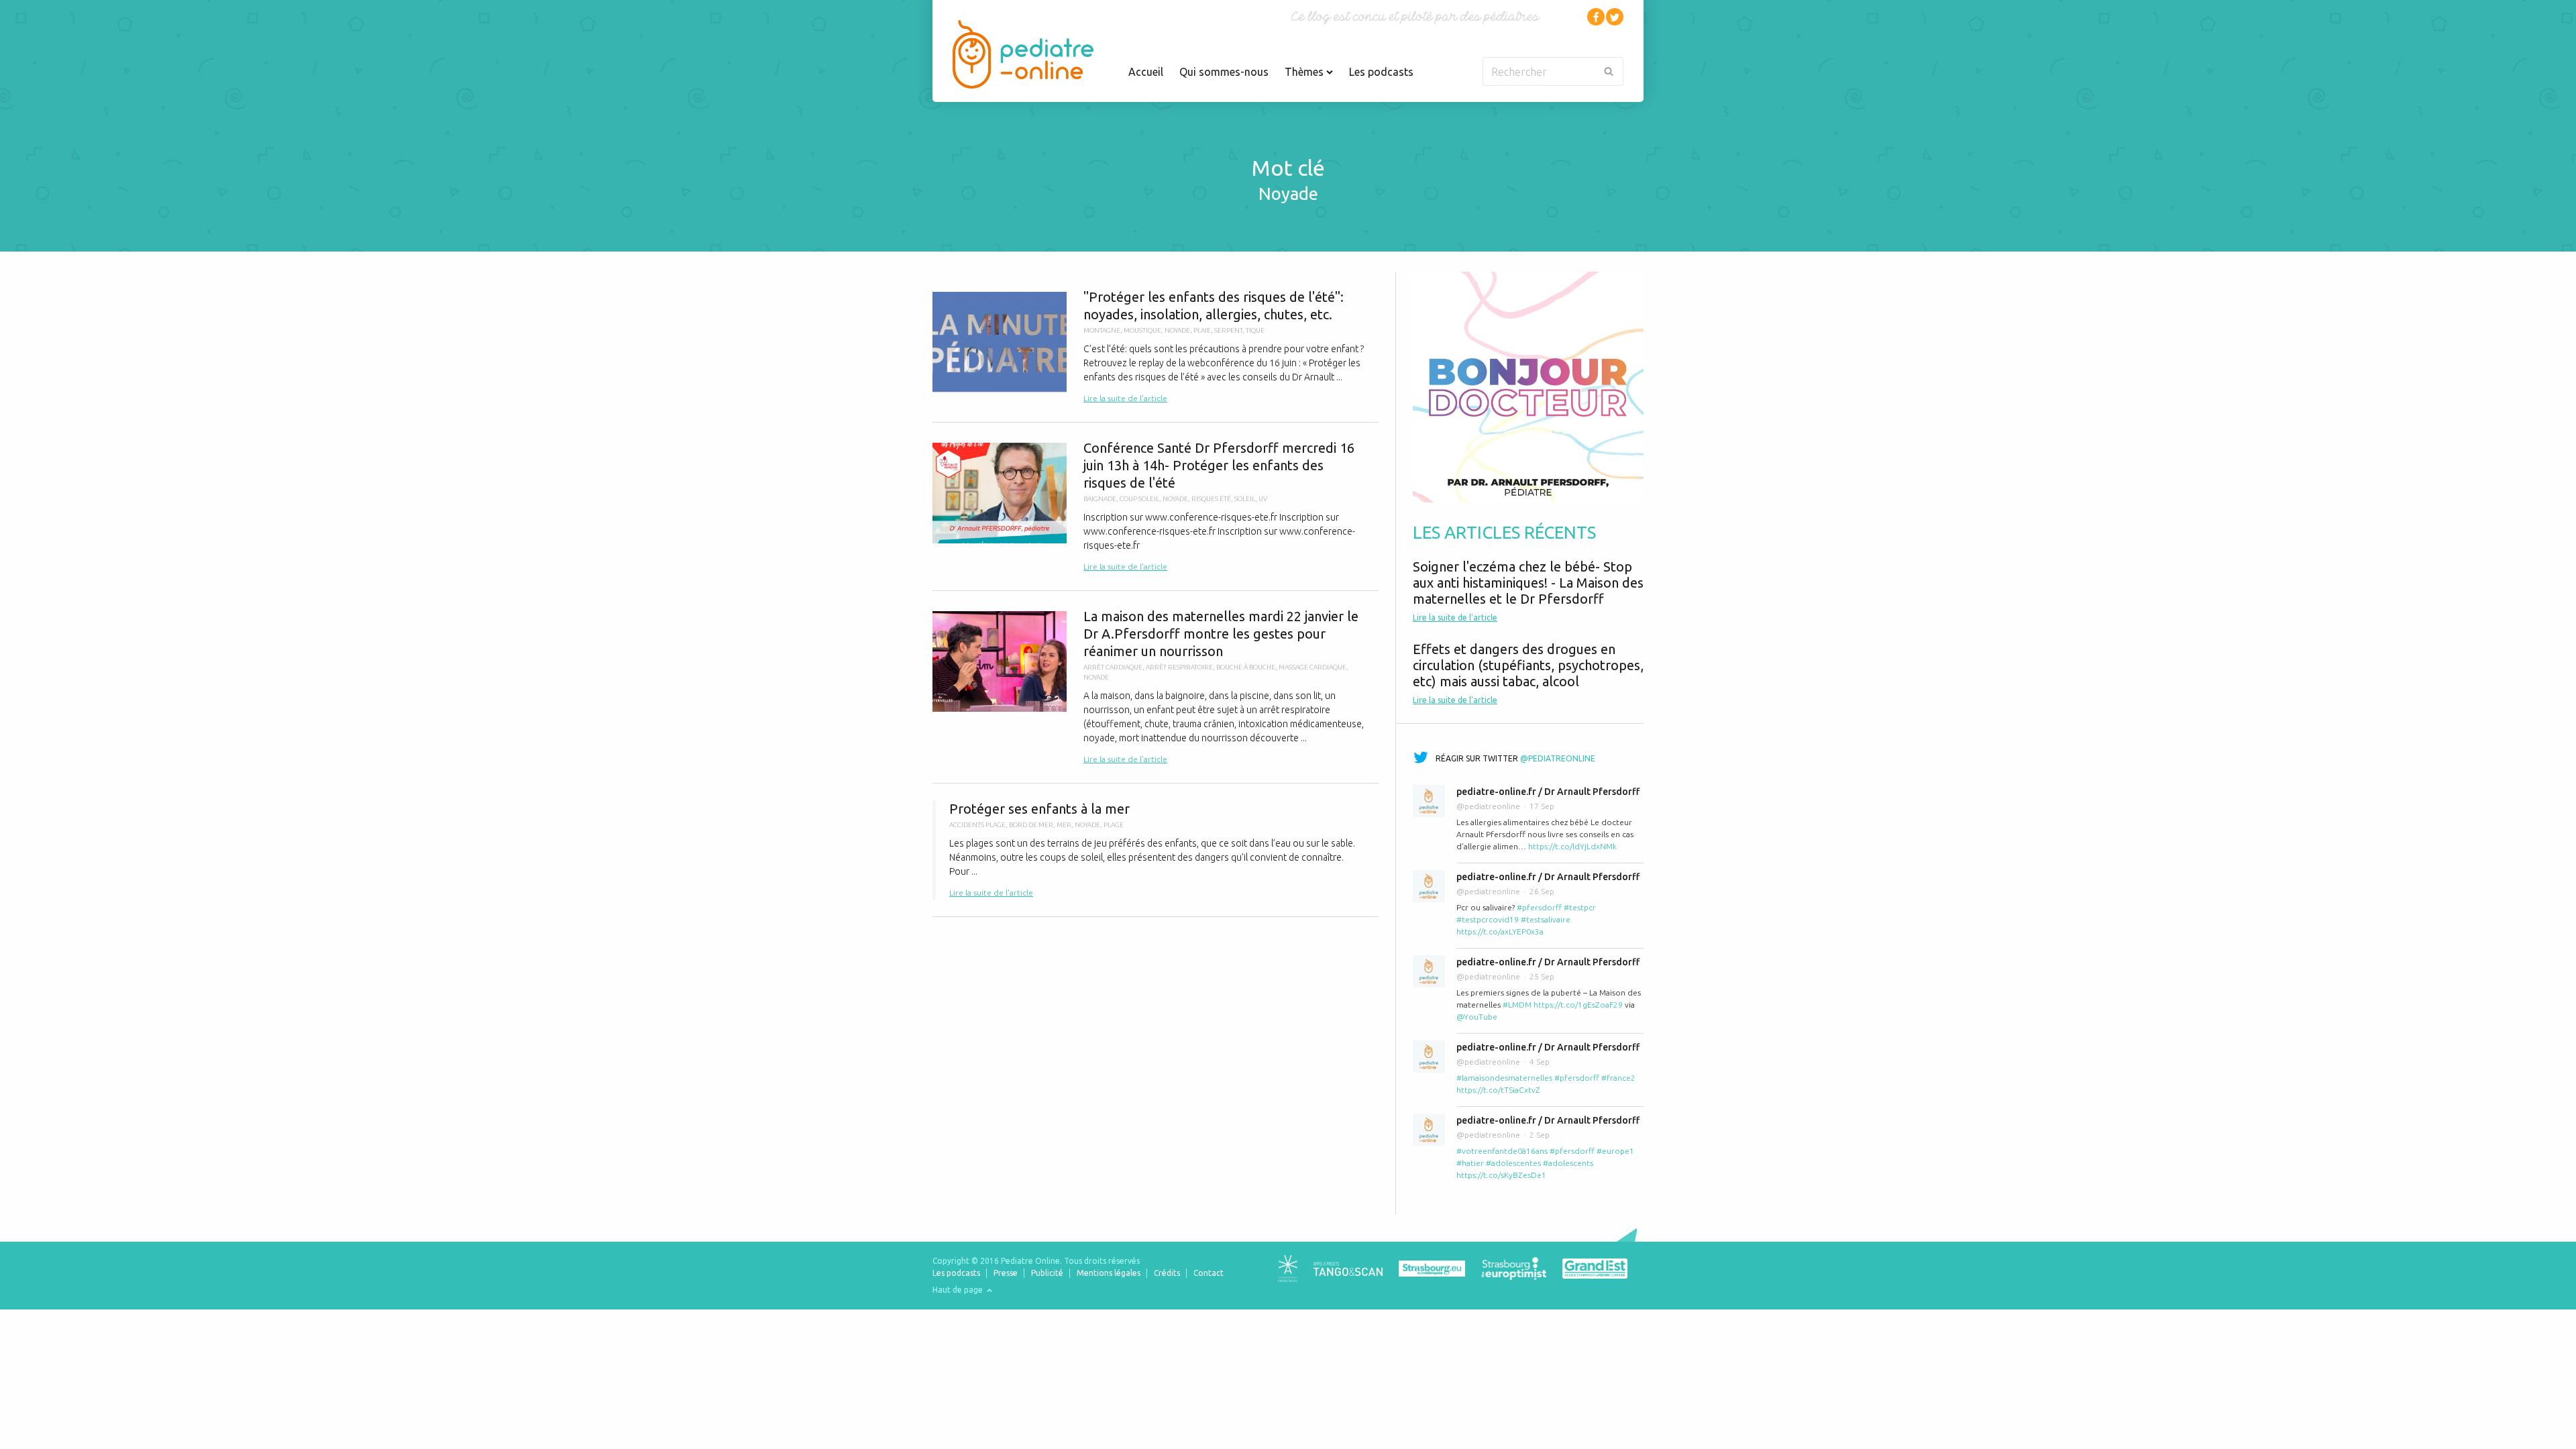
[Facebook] (1596, 17)
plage (1114, 825)
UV (1263, 499)
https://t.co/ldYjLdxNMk (1572, 846)
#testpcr (1580, 907)
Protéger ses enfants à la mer (1156, 850)
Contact (1209, 1273)
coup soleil (1139, 499)
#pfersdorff (1539, 907)
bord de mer (1031, 825)
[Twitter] (1615, 17)
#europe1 (1615, 1151)
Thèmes (1305, 72)
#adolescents (1568, 1163)
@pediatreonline (1558, 758)
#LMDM (1517, 1005)
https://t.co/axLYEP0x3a (1500, 931)
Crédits (1167, 1273)
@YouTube (1477, 1017)
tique (1255, 330)
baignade (1100, 499)
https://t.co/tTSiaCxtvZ (1498, 1090)
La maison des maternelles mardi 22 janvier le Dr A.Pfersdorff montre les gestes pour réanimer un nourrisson (1156, 687)
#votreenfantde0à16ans (1502, 1151)
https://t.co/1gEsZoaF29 (1578, 1005)
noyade (1177, 330)
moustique (1142, 330)
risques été (1211, 499)
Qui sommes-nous (1224, 72)
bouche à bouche (1246, 667)
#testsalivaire (1546, 919)
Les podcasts (1381, 72)
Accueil (1146, 72)
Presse (1006, 1273)
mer (1064, 825)
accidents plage (977, 825)
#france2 (1618, 1078)
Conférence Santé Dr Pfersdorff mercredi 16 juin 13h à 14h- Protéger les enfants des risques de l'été (1156, 506)
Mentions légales (1109, 1273)
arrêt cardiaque (1113, 667)
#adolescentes (1513, 1163)
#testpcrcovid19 (1488, 919)
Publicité (1047, 1273)
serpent (1228, 330)
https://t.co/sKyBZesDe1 (1501, 1175)
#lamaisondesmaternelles (1504, 1078)
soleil (1245, 499)
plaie (1202, 330)
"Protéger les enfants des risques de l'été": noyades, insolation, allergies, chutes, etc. (1156, 347)
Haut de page (959, 1290)
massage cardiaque (1312, 667)
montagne (1102, 330)
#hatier (1470, 1163)
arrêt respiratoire (1179, 667)
